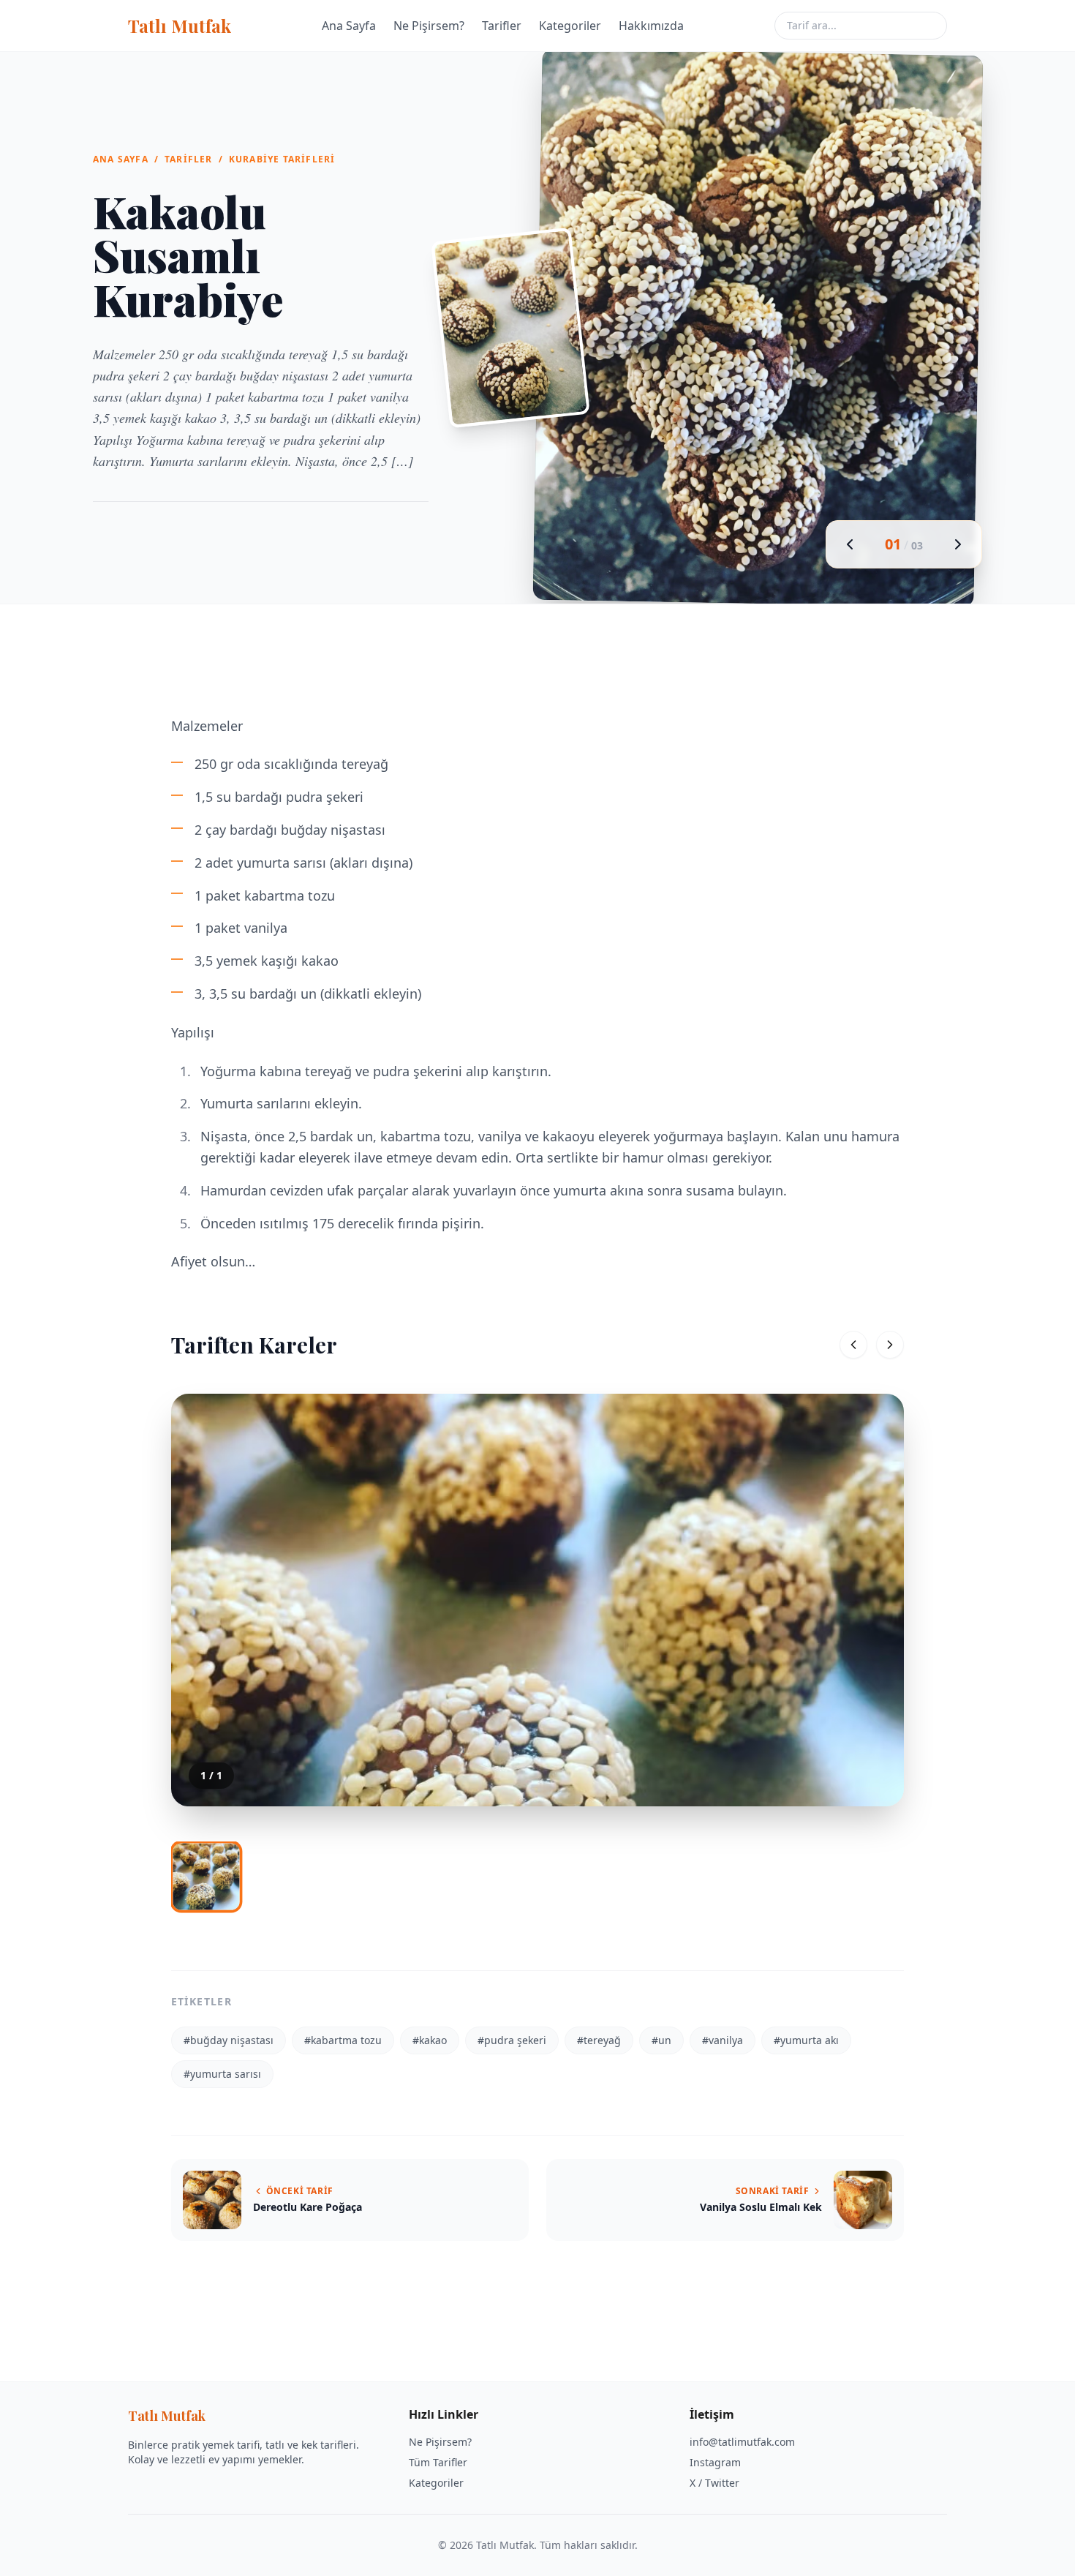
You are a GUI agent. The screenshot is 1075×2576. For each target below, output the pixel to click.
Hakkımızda (651, 26)
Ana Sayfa (349, 26)
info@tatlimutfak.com (742, 2442)
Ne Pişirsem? (429, 26)
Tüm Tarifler (438, 2462)
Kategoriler (570, 26)
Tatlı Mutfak (180, 26)
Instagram (715, 2462)
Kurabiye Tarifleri (282, 159)
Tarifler (502, 26)
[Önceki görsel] (850, 544)
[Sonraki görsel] (958, 544)
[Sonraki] (890, 1345)
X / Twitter (714, 2483)
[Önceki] (853, 1345)
